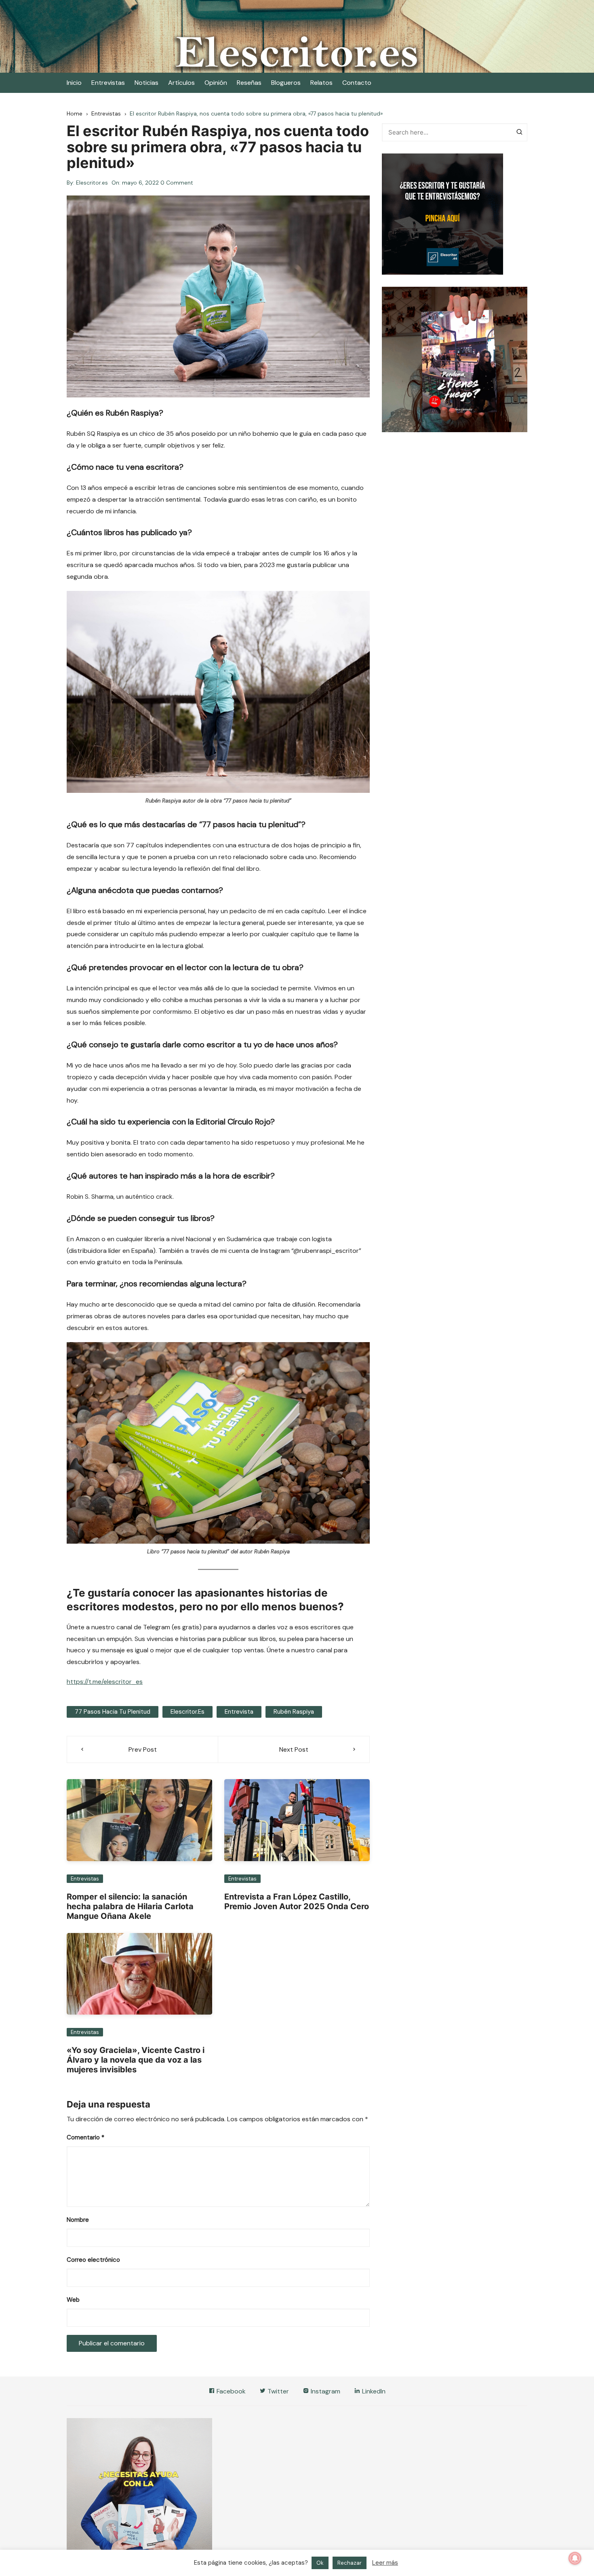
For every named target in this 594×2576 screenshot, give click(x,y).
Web (73, 2300)
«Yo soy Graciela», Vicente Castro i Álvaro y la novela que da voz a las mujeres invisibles (136, 2060)
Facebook (230, 2391)
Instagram (325, 2391)
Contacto (357, 83)
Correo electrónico (93, 2260)
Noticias (146, 83)
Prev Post (143, 1749)
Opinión (216, 83)
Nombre (78, 2220)
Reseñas (249, 83)
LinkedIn (373, 2391)
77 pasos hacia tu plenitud (113, 1712)
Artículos (181, 83)
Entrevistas (108, 83)
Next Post (294, 1749)
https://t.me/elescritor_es (105, 1682)
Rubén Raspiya (294, 1712)
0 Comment (177, 183)
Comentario (85, 2137)
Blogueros (286, 83)
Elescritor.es (92, 183)
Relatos (321, 83)
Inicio (74, 83)
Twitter (277, 2391)
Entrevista (239, 1712)
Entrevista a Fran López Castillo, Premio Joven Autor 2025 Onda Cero (297, 1902)
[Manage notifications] (575, 2558)
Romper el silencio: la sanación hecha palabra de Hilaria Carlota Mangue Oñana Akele (130, 1906)
